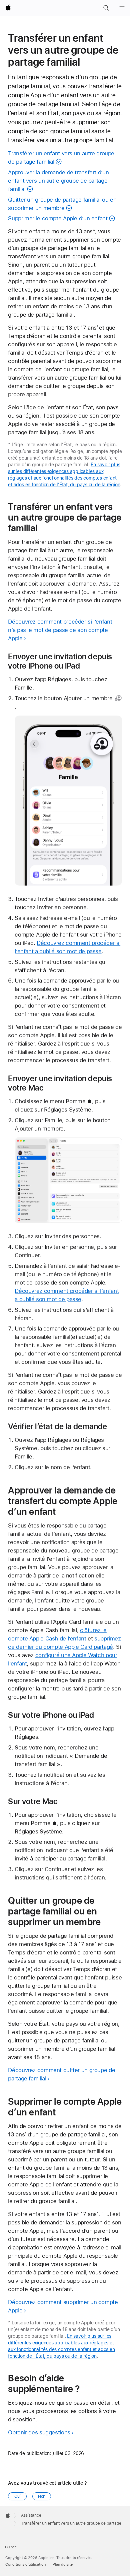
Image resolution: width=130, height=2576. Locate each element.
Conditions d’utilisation (25, 2565)
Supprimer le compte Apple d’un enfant (58, 218)
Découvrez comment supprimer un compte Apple (63, 2306)
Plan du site (63, 2565)
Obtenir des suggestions (39, 2432)
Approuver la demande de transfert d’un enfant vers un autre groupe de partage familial (58, 181)
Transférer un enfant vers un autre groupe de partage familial (61, 157)
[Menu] (122, 8)
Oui (17, 2496)
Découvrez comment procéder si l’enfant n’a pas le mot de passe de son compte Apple (60, 630)
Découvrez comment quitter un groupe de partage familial (61, 2074)
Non (42, 2496)
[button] (106, 8)
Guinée (11, 2547)
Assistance (31, 2515)
